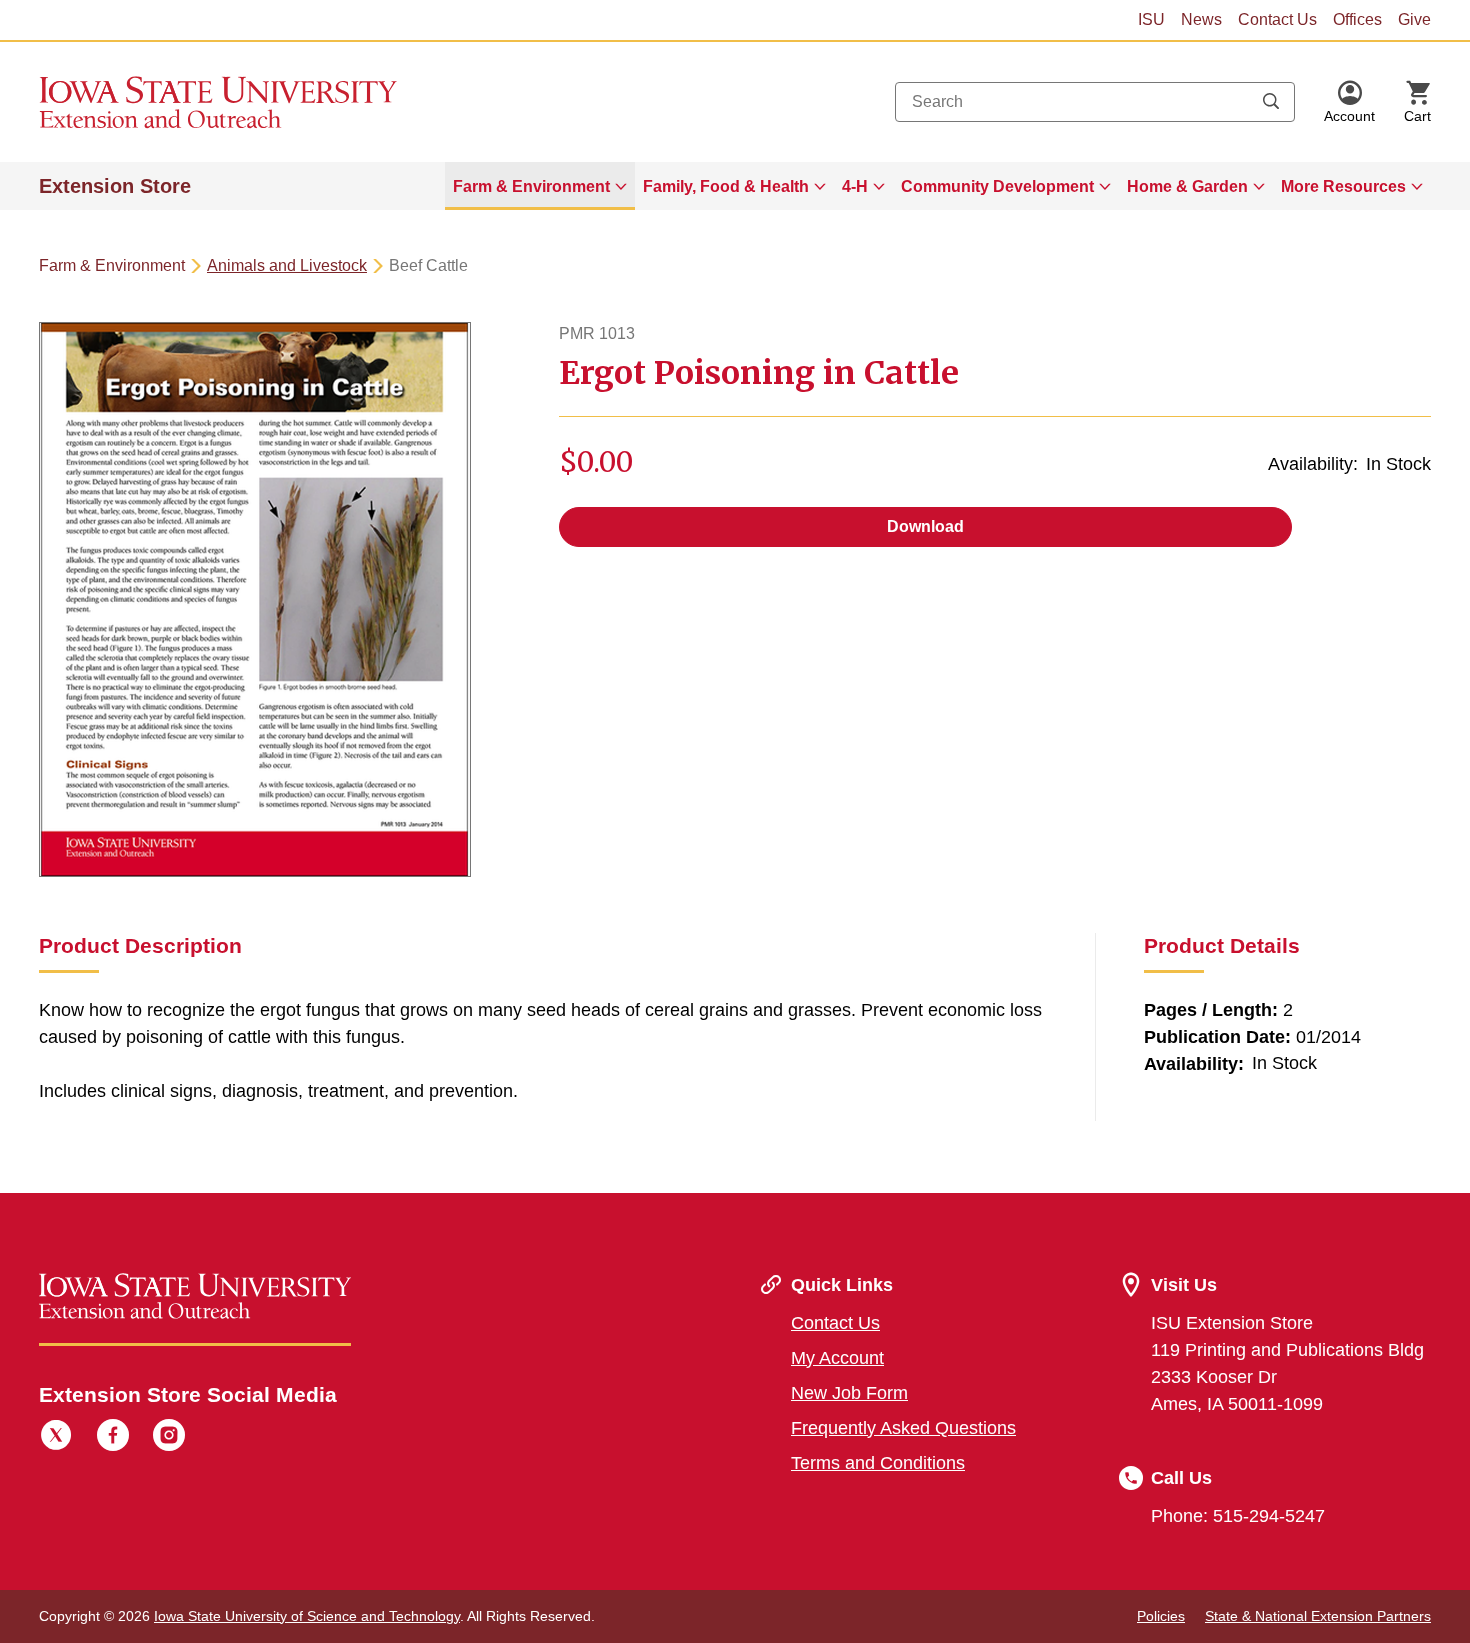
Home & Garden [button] (1187, 186)
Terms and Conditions (878, 1463)
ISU (1151, 19)
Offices (1357, 19)
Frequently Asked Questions (903, 1428)
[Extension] (218, 102)
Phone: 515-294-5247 (1238, 1516)
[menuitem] (540, 186)
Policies (1161, 1616)
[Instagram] (169, 1438)
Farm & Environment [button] (531, 186)
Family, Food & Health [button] (726, 186)
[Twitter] (56, 1438)
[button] (1349, 102)
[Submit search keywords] (1271, 102)
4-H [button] (855, 186)
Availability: (1313, 464)
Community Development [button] (997, 186)
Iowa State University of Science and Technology (307, 1616)
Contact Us (1277, 19)
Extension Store (115, 186)
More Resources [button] (1343, 186)
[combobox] (1095, 102)
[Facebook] (113, 1438)
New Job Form (849, 1393)
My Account (837, 1358)
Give (1414, 19)
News (1201, 19)
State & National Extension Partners (1318, 1616)
